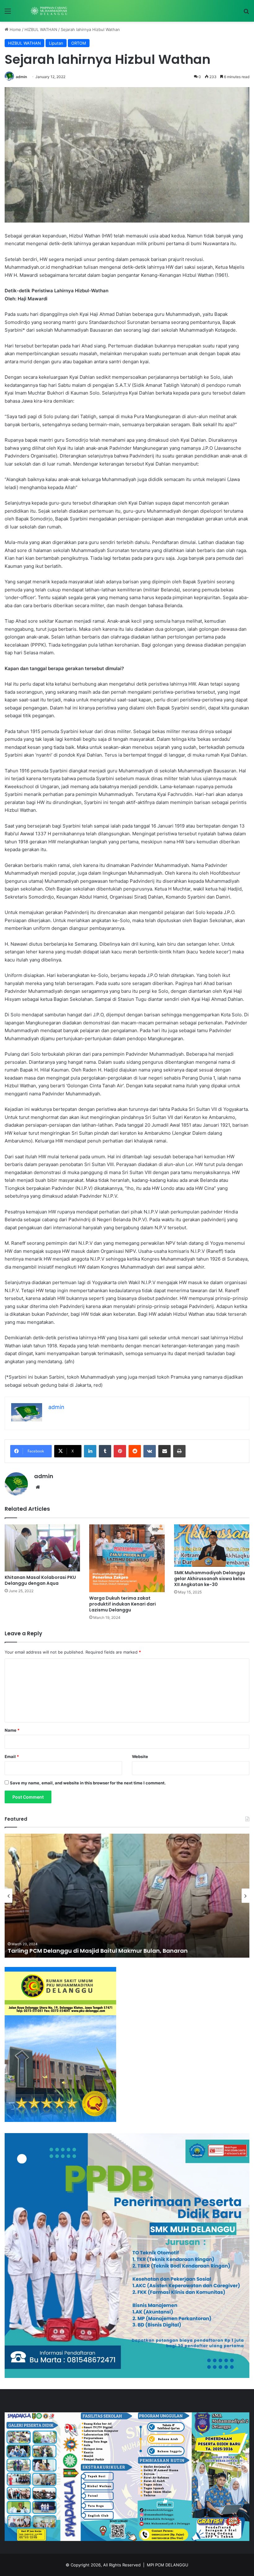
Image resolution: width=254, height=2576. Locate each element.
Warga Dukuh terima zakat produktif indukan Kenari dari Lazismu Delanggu (123, 1604)
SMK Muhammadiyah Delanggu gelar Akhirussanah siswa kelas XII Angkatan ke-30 (210, 1579)
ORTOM (79, 43)
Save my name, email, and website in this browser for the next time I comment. (88, 1783)
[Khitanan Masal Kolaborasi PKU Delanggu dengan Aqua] (42, 1548)
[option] (127, 1896)
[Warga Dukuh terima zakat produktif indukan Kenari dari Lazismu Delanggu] (127, 1558)
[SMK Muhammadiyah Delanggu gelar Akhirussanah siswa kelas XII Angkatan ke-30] (212, 1546)
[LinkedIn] (90, 1451)
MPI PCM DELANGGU (168, 2565)
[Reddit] (135, 1451)
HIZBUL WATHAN (41, 29)
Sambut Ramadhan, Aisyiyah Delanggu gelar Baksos (84, 1951)
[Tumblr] (105, 1451)
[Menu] (8, 13)
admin (21, 77)
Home (15, 29)
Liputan (56, 43)
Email (12, 1756)
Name (12, 1730)
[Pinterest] (120, 1451)
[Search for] (246, 13)
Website (140, 1756)
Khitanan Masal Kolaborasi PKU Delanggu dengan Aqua (40, 1580)
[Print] (179, 1451)
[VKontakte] (150, 1451)
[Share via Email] (164, 1451)
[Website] (38, 1487)
